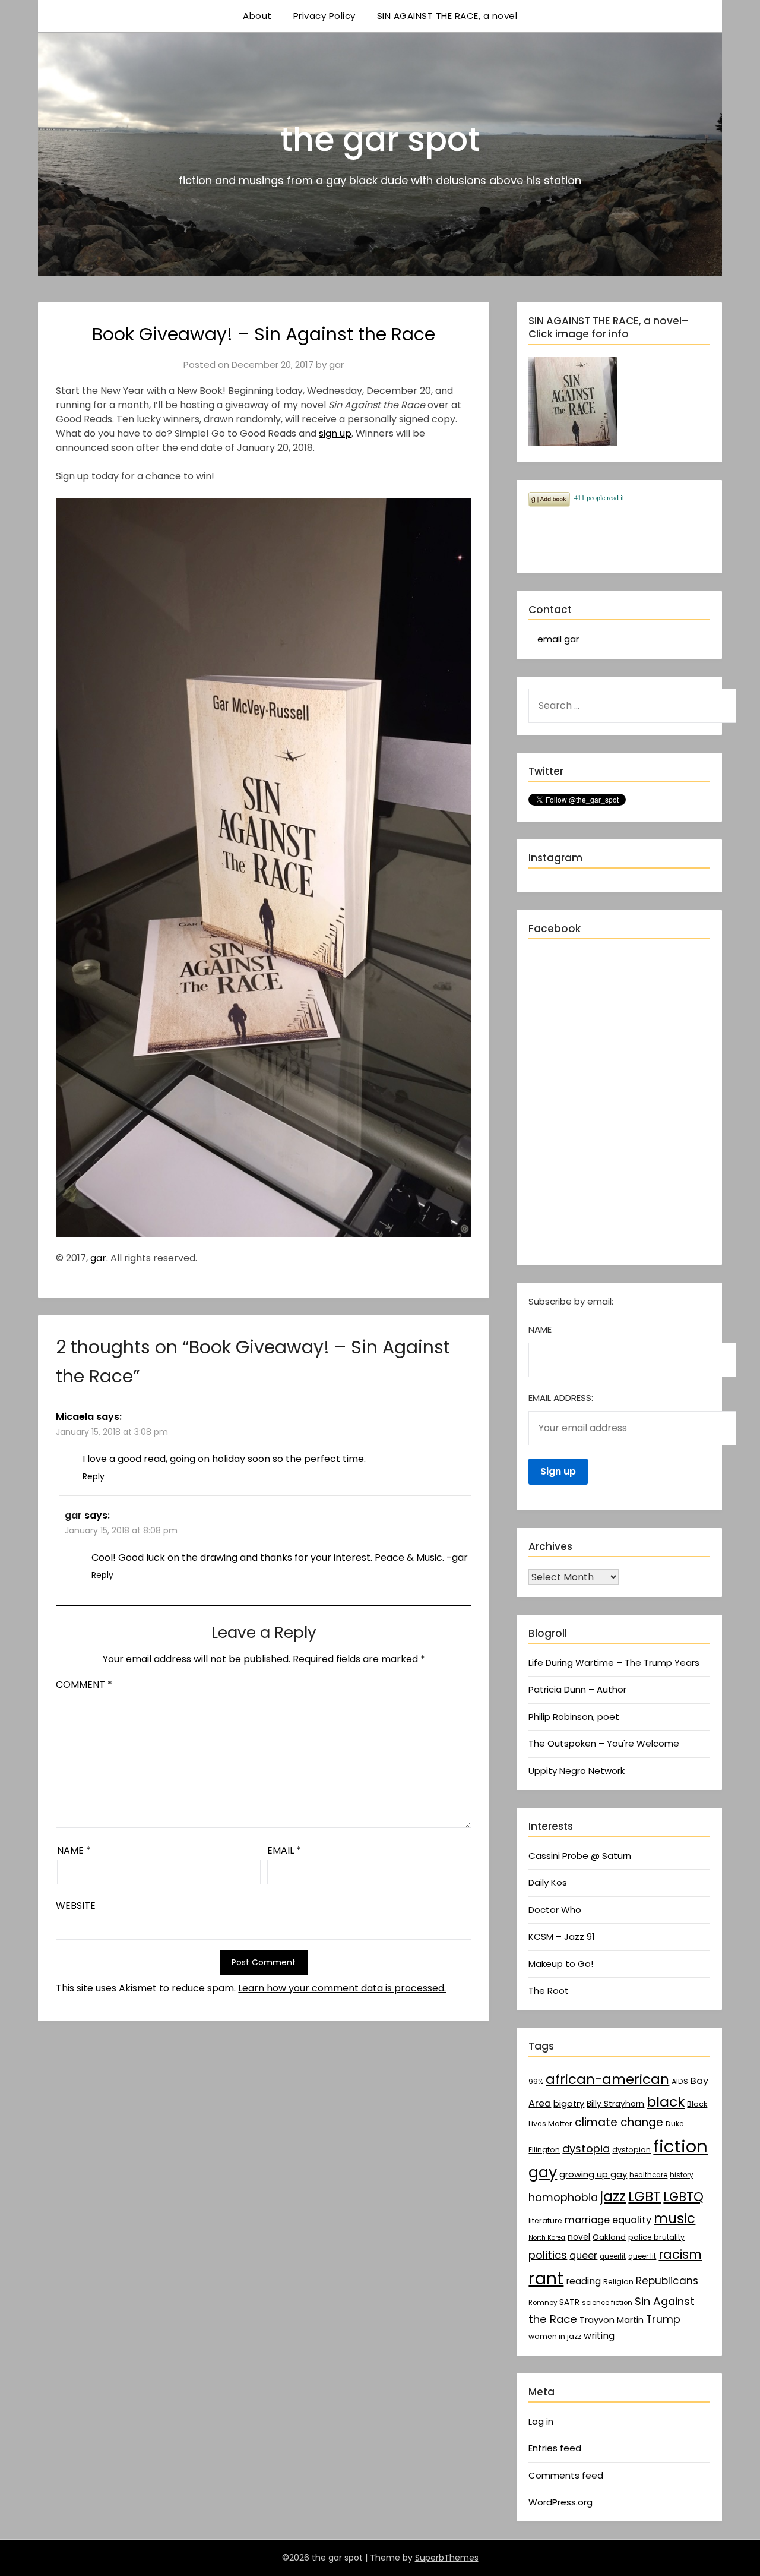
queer (583, 2255)
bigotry (569, 2104)
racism (680, 2254)
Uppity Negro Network (577, 1771)
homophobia (563, 2197)
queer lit (642, 2256)
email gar (558, 639)
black (666, 2102)
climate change (619, 2122)
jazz (613, 2196)
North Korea (547, 2238)
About (257, 16)
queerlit (613, 2256)
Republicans (667, 2281)
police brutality (656, 2237)
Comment (84, 1685)
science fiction (607, 2303)
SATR (569, 2302)
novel (579, 2237)
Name (74, 1850)
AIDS (680, 2081)
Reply (94, 1476)
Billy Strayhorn (615, 2104)
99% (536, 2082)
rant (546, 2278)
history (681, 2175)
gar (336, 364)
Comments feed (566, 2475)
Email (284, 1850)
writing (599, 2336)
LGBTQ (683, 2197)
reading (583, 2281)
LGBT (645, 2196)
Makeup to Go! (561, 1964)
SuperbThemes (447, 2558)
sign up (335, 433)
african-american (607, 2079)
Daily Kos (548, 1882)
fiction (680, 2146)
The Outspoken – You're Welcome (604, 1743)
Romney (543, 2303)
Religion (618, 2282)
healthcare (648, 2175)
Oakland (609, 2237)
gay (543, 2172)
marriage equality (608, 2220)
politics (548, 2255)
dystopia (586, 2149)
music (674, 2218)
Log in (541, 2421)
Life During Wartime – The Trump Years (614, 1663)
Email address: (561, 1398)
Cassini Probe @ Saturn (580, 1856)
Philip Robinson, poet (574, 1717)
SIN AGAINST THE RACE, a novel (447, 16)
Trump (663, 2319)
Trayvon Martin (612, 2320)
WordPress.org (560, 2502)
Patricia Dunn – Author (577, 1689)
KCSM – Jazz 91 (562, 1936)
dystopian (631, 2150)
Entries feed (555, 2448)
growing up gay (593, 2174)
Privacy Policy (324, 16)
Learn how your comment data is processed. (342, 1988)
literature (545, 2220)
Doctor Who (555, 1910)
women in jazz (555, 2336)
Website (76, 1906)
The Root (549, 1991)
